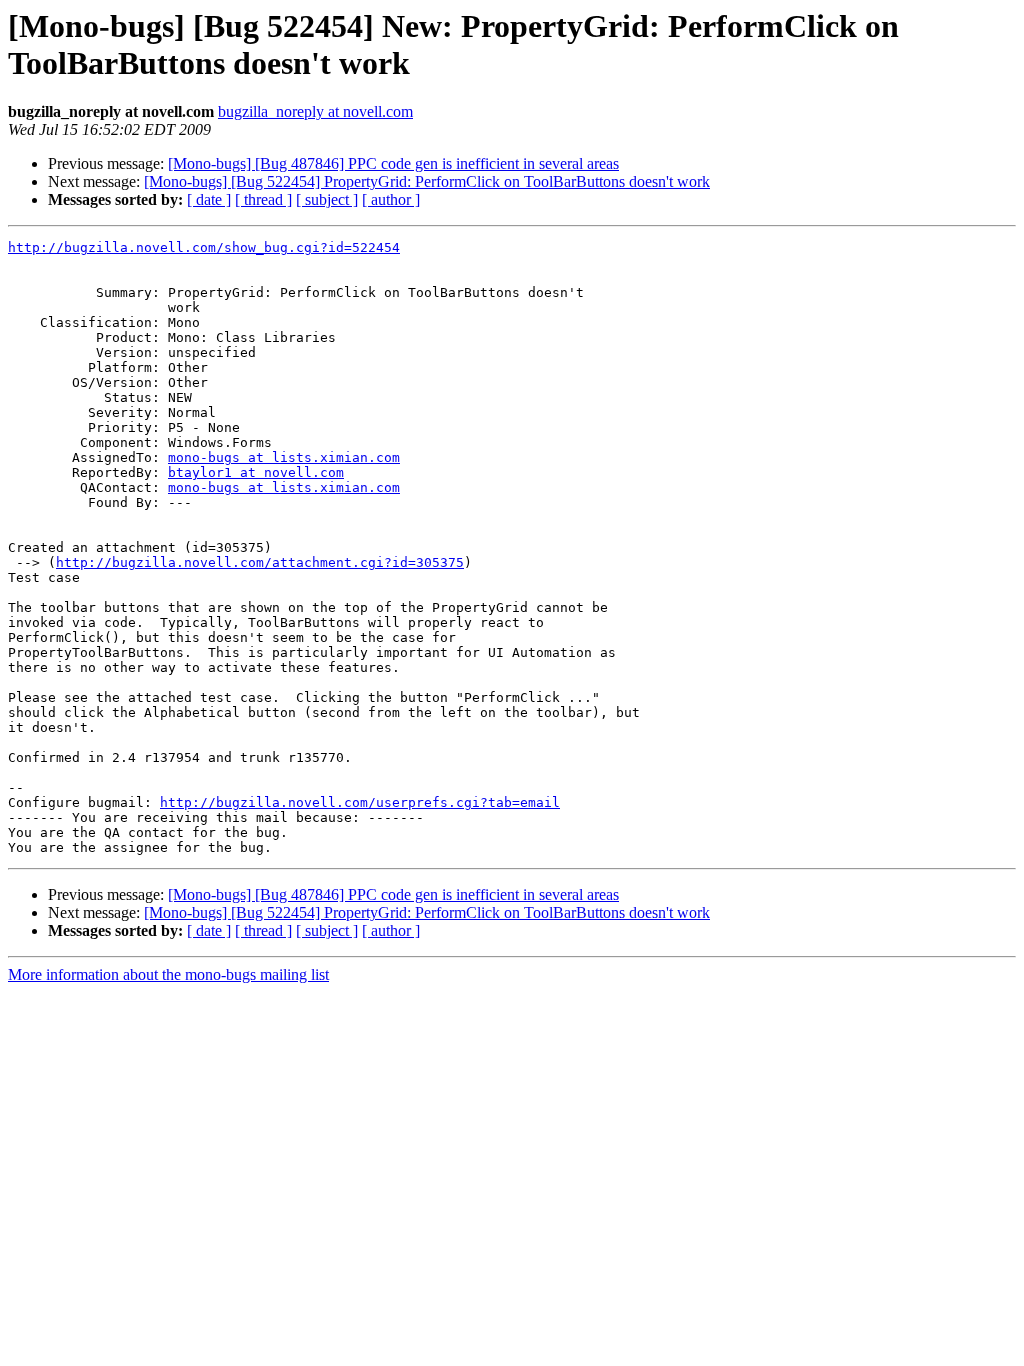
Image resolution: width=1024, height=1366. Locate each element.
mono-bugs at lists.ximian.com (284, 457)
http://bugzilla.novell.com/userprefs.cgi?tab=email (360, 802)
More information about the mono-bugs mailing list (168, 974)
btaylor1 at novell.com (256, 472)
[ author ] (391, 199)
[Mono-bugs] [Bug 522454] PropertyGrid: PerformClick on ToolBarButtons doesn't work (427, 181)
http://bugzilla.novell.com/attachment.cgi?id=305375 (260, 562)
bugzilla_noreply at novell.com (315, 111)
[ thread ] (263, 199)
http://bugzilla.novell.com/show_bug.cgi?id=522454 (204, 247)
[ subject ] (327, 199)
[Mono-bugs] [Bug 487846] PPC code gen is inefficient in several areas (393, 163)
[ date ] (209, 199)
